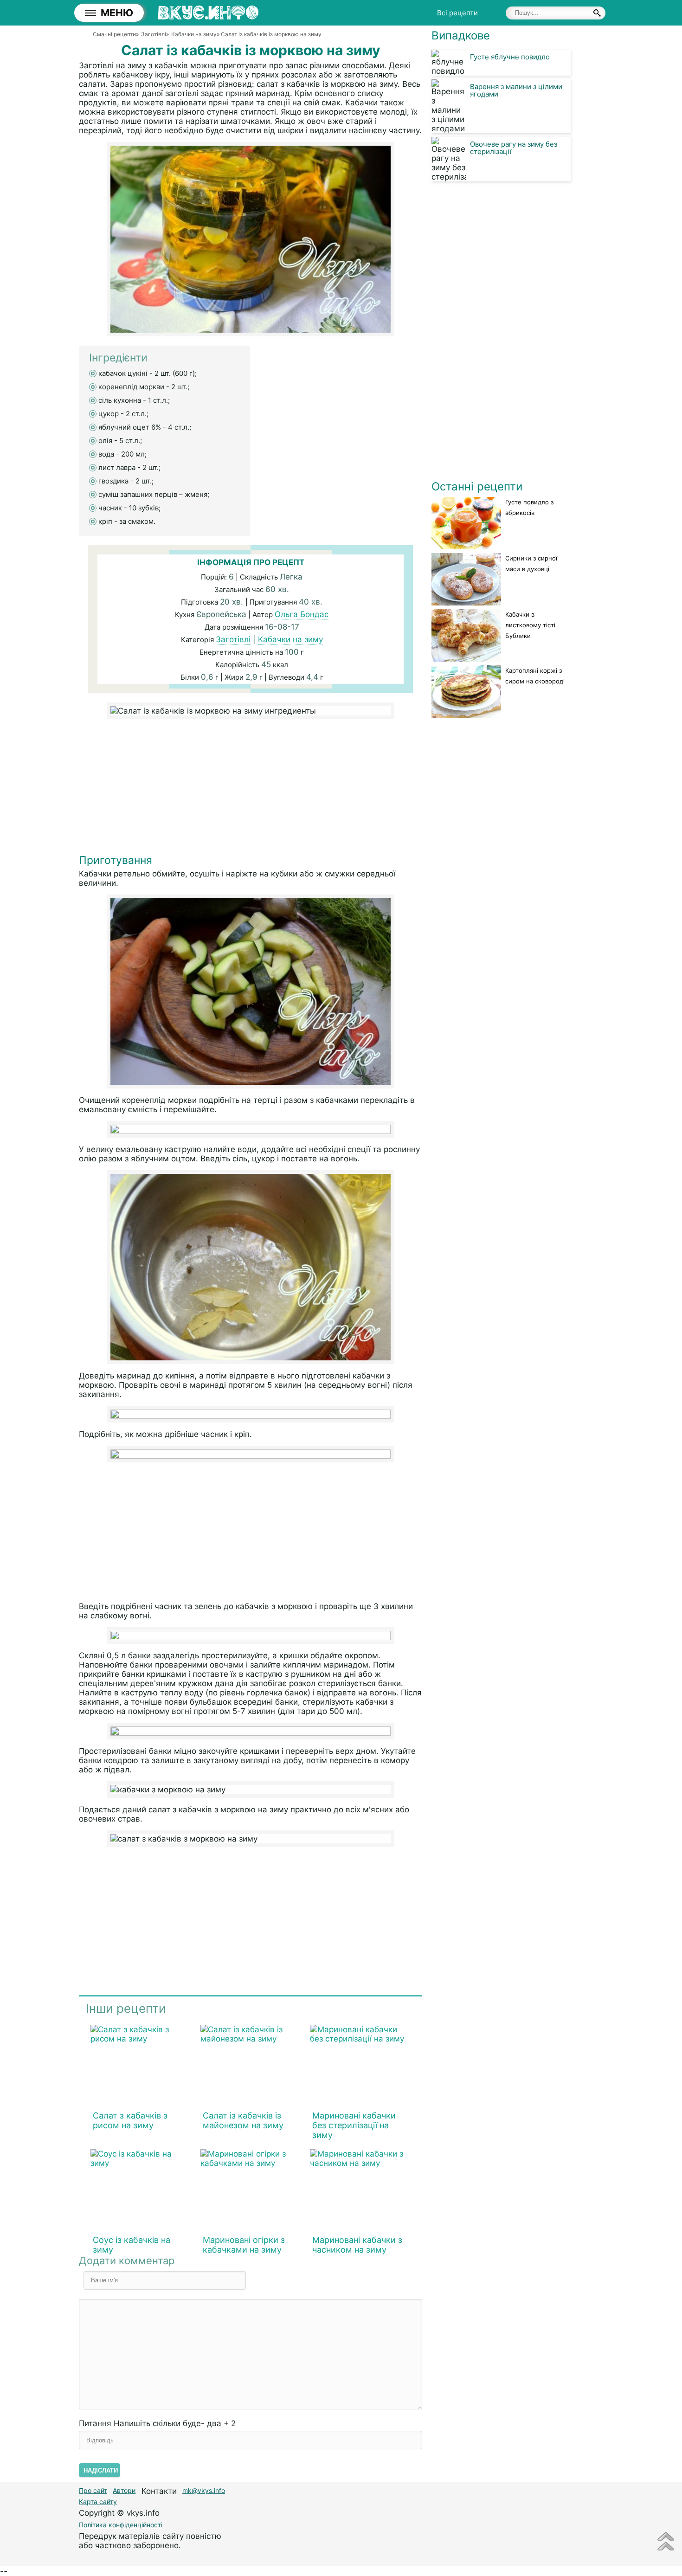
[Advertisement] (251, 789)
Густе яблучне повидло (510, 57)
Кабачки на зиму (290, 639)
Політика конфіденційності (121, 2525)
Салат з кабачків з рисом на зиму (130, 2120)
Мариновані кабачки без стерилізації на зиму (354, 2125)
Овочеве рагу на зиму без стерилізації (514, 148)
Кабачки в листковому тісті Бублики (530, 625)
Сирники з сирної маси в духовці (531, 563)
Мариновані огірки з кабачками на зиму (244, 2245)
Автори (124, 2490)
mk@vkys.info (204, 2490)
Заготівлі (233, 639)
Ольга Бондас (302, 614)
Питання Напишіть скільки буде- (157, 2423)
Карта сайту (98, 2502)
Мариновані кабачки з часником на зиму (357, 2245)
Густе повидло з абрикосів (529, 507)
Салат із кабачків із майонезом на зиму (243, 2120)
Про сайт (93, 2490)
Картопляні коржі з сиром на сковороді (535, 676)
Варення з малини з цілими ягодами (516, 90)
